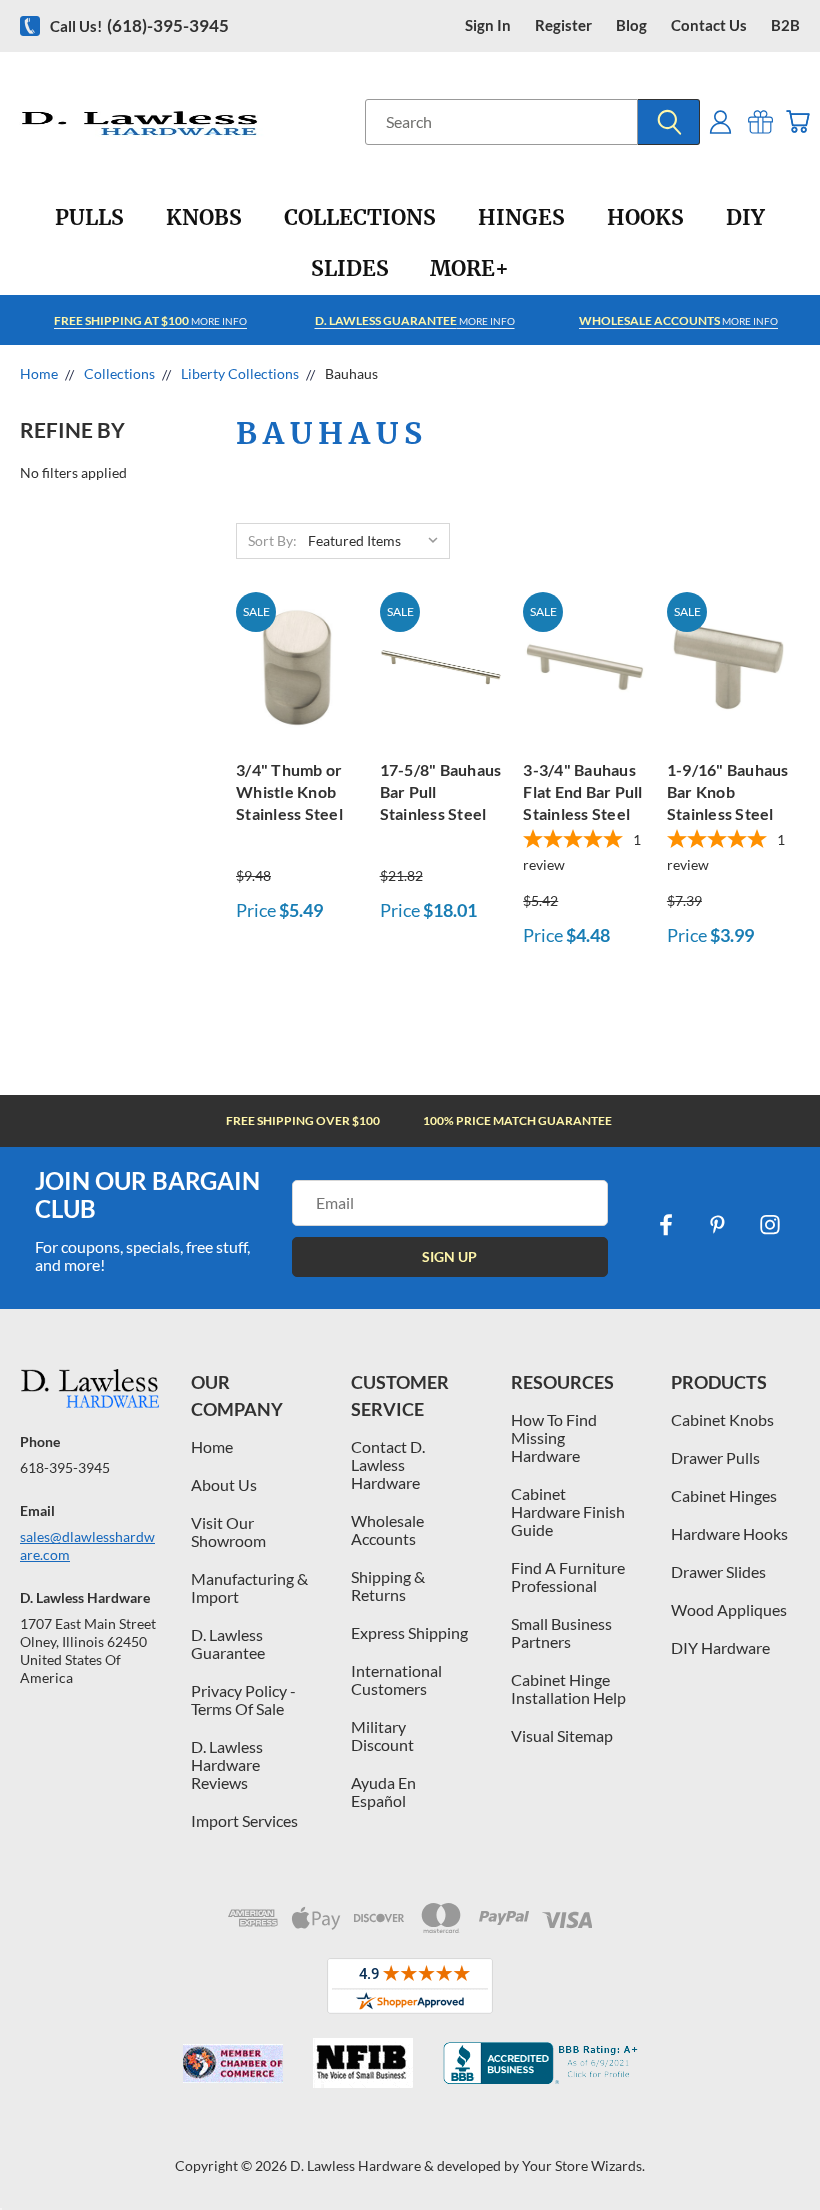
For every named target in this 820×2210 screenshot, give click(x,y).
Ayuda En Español (383, 1791)
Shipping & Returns (388, 1585)
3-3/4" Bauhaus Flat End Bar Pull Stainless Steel (582, 791)
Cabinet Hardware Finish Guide (568, 1511)
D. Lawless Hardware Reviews (227, 1764)
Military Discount (382, 1735)
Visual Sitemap (562, 1735)
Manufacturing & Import (249, 1587)
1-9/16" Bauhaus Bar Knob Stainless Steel (728, 791)
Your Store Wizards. (583, 2165)
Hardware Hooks (729, 1533)
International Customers (396, 1679)
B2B (785, 25)
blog (631, 25)
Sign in (488, 25)
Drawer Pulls (715, 1457)
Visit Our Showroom (228, 1531)
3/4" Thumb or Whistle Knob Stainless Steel (289, 791)
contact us (709, 25)
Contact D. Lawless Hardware (388, 1464)
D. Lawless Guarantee (228, 1643)
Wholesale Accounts (387, 1529)
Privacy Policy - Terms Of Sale (243, 1699)
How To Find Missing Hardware (554, 1437)
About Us (224, 1484)
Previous (789, 2147)
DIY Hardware (720, 1647)
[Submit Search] (669, 122)
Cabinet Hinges (724, 1495)
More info (150, 320)
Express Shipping (409, 1632)
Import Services (244, 1820)
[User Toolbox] (720, 121)
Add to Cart (297, 664)
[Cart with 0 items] (797, 121)
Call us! (139, 25)
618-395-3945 (65, 1467)
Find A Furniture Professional (568, 1576)
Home (212, 1446)
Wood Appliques (729, 1609)
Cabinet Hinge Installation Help (568, 1688)
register (563, 25)
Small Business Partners (561, 1632)
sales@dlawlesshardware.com (87, 1545)
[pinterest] (718, 1225)
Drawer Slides (718, 1571)
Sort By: (272, 540)
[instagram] (770, 1225)
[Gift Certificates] (760, 121)
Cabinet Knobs (722, 1419)
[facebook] (666, 1225)
